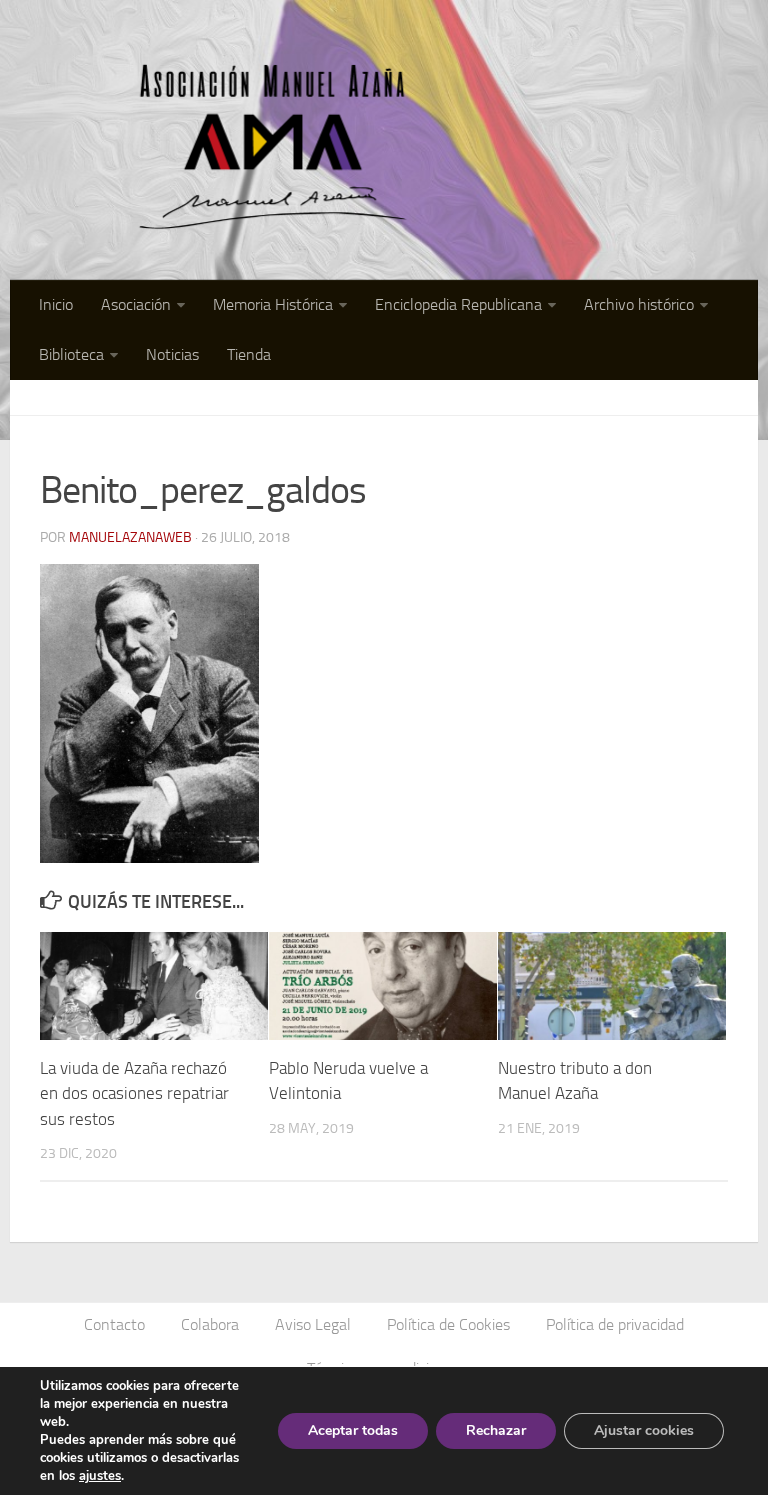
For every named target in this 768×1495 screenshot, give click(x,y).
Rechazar (496, 1430)
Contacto (114, 1324)
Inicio (56, 304)
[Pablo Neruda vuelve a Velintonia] (383, 985)
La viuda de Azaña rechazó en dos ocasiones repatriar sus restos (134, 1093)
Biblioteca (71, 354)
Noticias (172, 354)
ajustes (100, 1476)
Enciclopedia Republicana (458, 304)
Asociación (136, 304)
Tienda (249, 354)
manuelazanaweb (130, 537)
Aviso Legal (313, 1324)
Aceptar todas (353, 1430)
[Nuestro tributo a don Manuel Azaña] (612, 985)
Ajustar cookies (644, 1430)
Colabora (210, 1324)
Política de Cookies (448, 1324)
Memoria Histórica (273, 304)
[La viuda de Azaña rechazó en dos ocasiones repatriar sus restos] (154, 985)
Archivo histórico (639, 304)
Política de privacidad (615, 1324)
